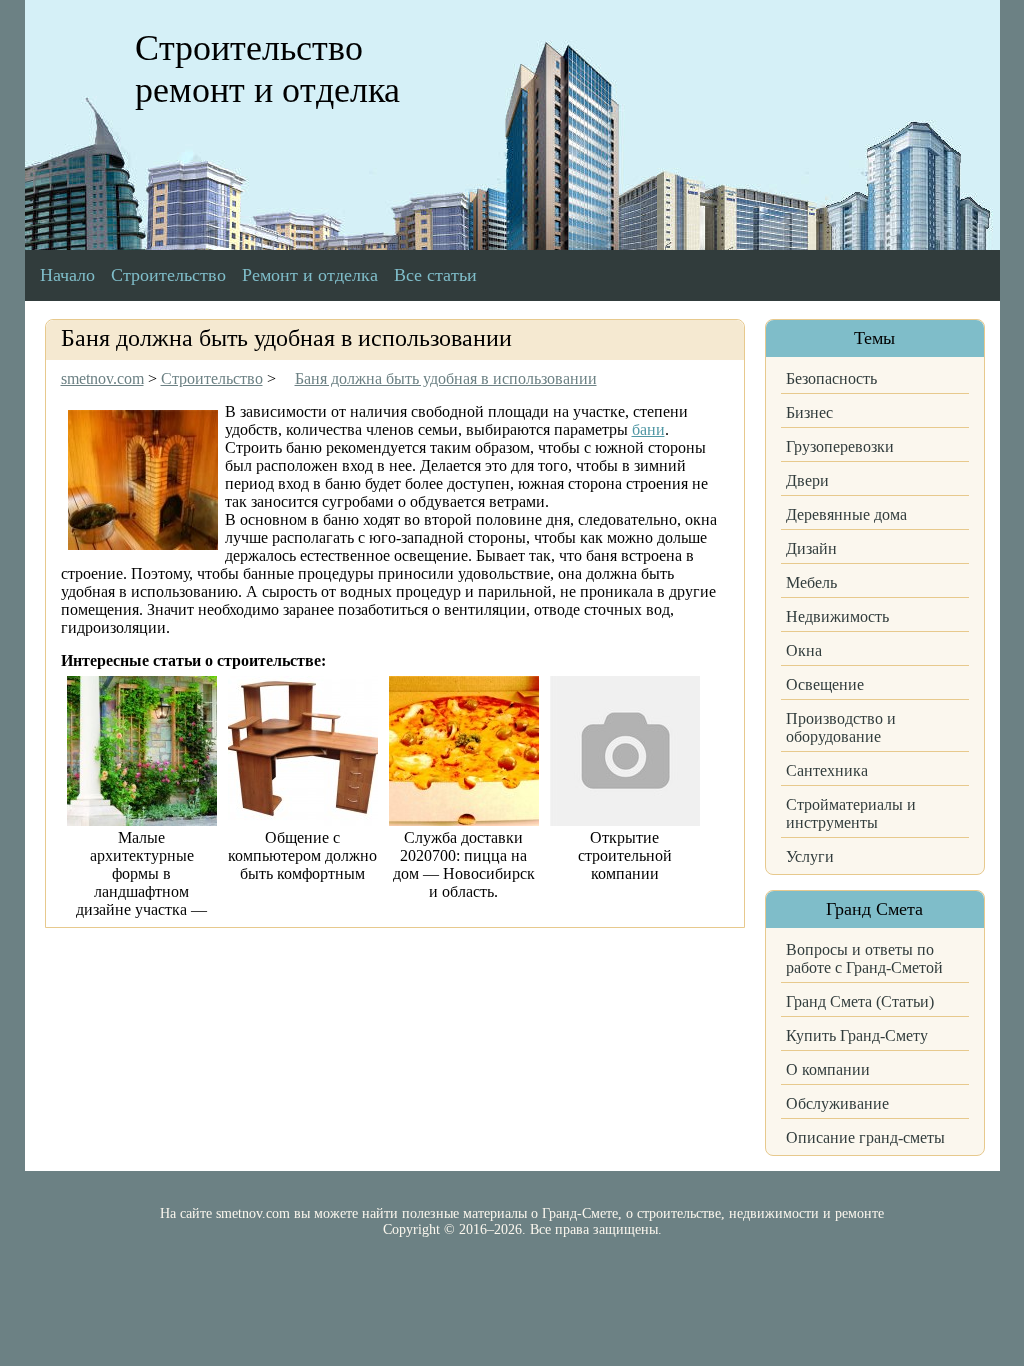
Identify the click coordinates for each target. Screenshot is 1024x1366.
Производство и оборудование (841, 727)
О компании (828, 1069)
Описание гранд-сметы (865, 1137)
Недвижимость (837, 616)
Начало (67, 275)
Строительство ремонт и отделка (267, 69)
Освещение (825, 684)
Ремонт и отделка (310, 275)
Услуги (810, 856)
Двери (807, 480)
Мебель (811, 582)
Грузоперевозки (840, 446)
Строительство (168, 275)
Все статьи (435, 275)
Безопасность (831, 378)
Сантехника (827, 770)
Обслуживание (837, 1103)
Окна (804, 650)
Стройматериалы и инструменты (851, 813)
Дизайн (811, 548)
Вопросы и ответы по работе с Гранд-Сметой (864, 958)
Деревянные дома (846, 514)
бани (648, 429)
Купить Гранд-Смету (857, 1035)
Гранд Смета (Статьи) (860, 1001)
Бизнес (809, 412)
